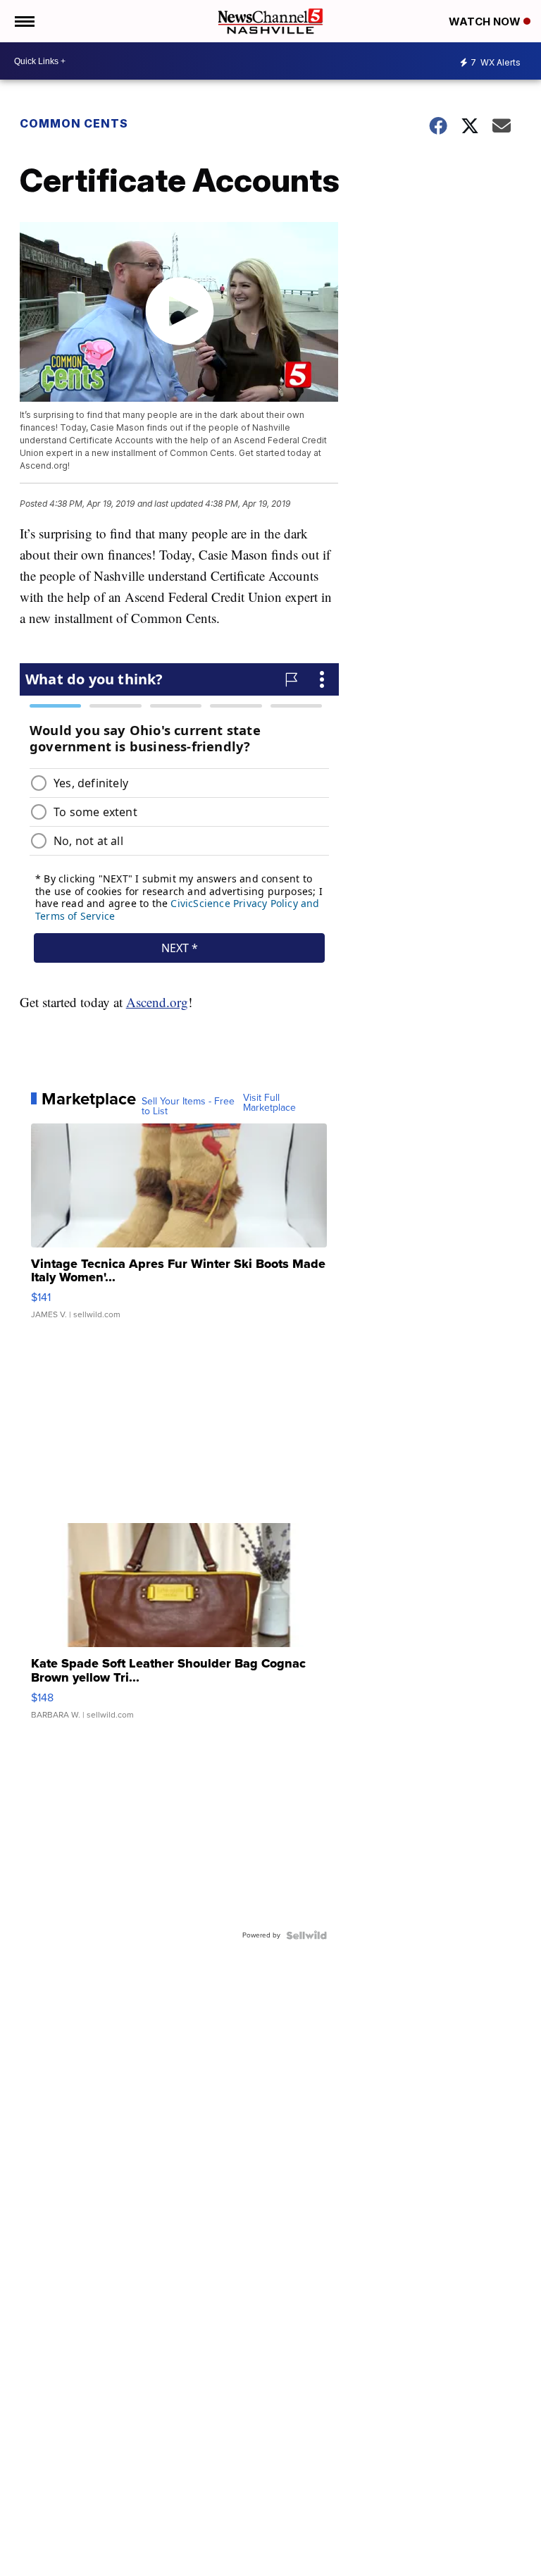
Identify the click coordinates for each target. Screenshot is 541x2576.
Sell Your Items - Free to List (188, 1107)
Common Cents (74, 123)
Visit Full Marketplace (269, 1103)
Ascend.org (157, 1002)
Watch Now (486, 21)
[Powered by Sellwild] (306, 1935)
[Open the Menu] (24, 21)
